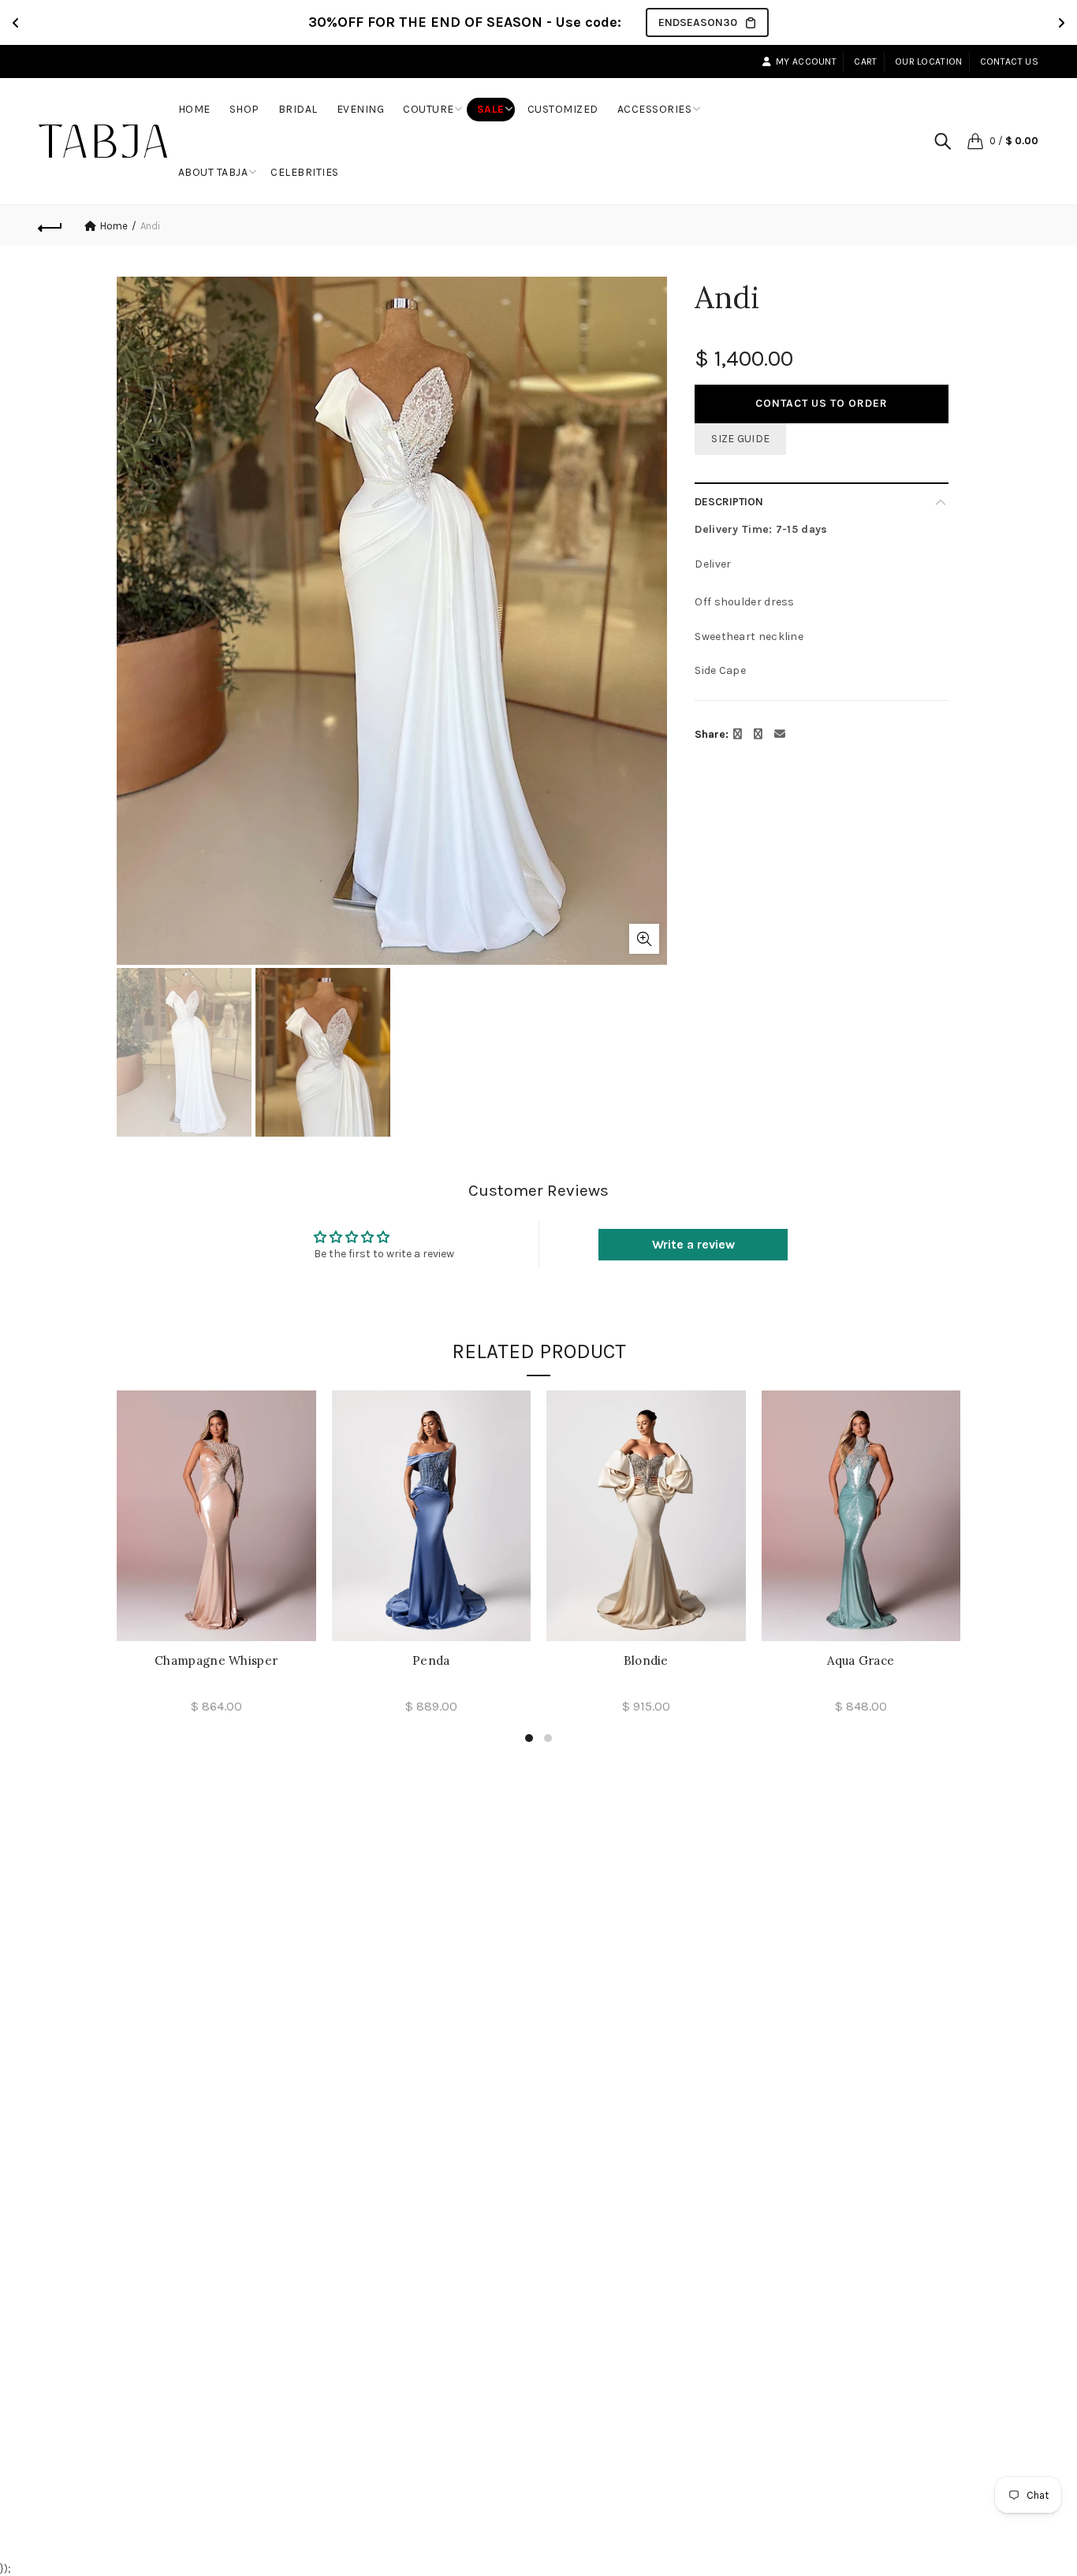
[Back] (50, 225)
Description (729, 502)
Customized (563, 109)
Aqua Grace (861, 1661)
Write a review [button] (693, 1244)
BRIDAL (298, 109)
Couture (429, 109)
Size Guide (740, 439)
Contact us (1009, 61)
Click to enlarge (644, 939)
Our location (929, 61)
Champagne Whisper (216, 1661)
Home (199, 103)
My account (806, 61)
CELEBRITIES (305, 172)
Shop (250, 103)
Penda (431, 1661)
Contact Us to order (822, 403)
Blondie (646, 1661)
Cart (865, 61)
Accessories (655, 109)
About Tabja (213, 172)
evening (361, 109)
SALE (491, 109)
